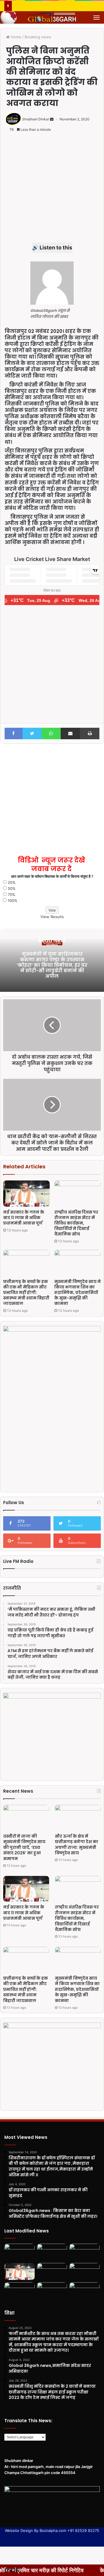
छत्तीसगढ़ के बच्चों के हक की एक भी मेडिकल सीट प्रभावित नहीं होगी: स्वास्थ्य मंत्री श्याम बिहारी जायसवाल (26, 1292)
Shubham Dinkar (36, 119)
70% (12, 894)
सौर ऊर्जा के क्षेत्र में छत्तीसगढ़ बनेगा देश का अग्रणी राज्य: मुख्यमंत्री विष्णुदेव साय (77, 1845)
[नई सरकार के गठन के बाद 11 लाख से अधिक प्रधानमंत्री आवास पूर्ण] (26, 1194)
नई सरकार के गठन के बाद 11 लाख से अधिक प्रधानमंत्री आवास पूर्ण (24, 1218)
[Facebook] (14, 733)
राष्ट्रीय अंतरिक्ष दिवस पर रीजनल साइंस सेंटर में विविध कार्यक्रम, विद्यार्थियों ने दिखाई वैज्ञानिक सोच (76, 1223)
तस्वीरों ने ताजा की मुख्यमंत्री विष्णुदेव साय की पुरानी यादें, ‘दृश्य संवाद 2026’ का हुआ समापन (24, 1847)
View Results (52, 917)
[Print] (90, 733)
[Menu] (96, 18)
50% (12, 888)
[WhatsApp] (51, 733)
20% (12, 882)
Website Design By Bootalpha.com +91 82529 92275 (52, 2530)
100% (13, 901)
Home (15, 37)
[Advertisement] (52, 191)
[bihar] (52, 17)
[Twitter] (32, 733)
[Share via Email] (70, 733)
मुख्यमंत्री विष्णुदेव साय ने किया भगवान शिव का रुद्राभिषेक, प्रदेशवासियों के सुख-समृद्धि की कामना (78, 1292)
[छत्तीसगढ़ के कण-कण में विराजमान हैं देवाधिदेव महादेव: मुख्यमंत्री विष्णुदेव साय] (52, 2291)
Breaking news (38, 37)
